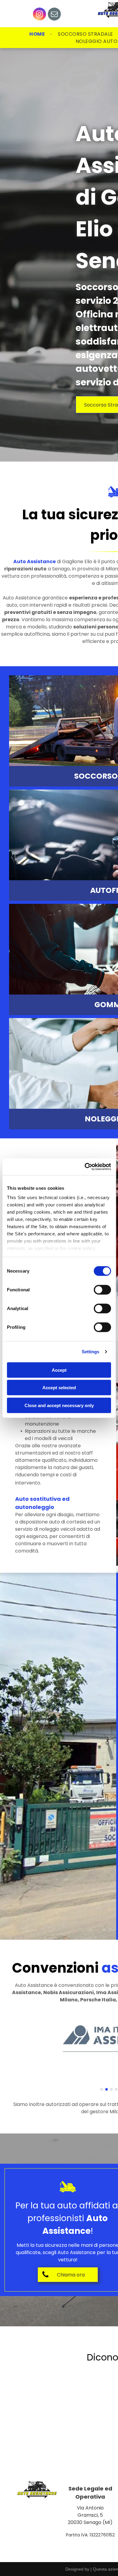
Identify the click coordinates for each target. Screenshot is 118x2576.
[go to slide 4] (116, 2089)
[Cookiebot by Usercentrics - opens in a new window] (85, 1167)
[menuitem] (38, 34)
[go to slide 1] (102, 2089)
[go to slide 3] (111, 2089)
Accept (59, 1370)
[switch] (102, 1290)
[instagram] (39, 15)
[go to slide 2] (107, 2089)
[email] (54, 15)
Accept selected (59, 1388)
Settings (91, 1352)
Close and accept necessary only (59, 1405)
